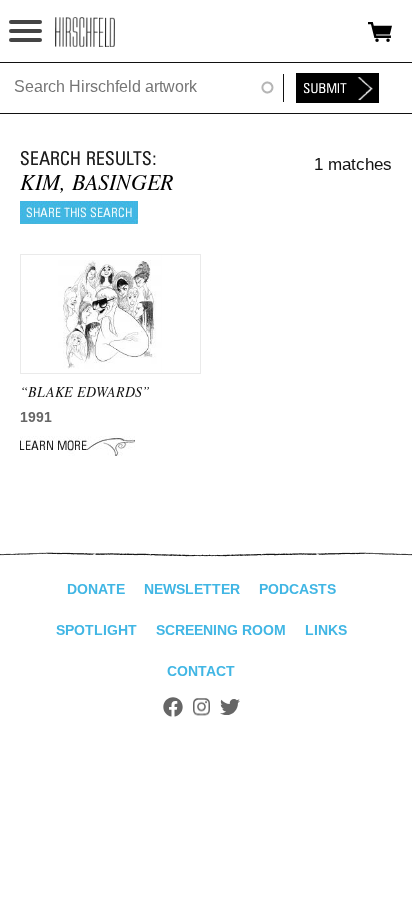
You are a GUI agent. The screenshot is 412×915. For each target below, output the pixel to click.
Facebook (173, 707)
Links (326, 630)
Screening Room (221, 630)
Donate (96, 589)
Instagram (201, 707)
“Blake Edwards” (85, 391)
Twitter (230, 707)
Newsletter (192, 589)
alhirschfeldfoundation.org (85, 32)
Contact (201, 671)
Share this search (79, 212)
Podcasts (297, 589)
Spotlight (96, 630)
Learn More (77, 446)
